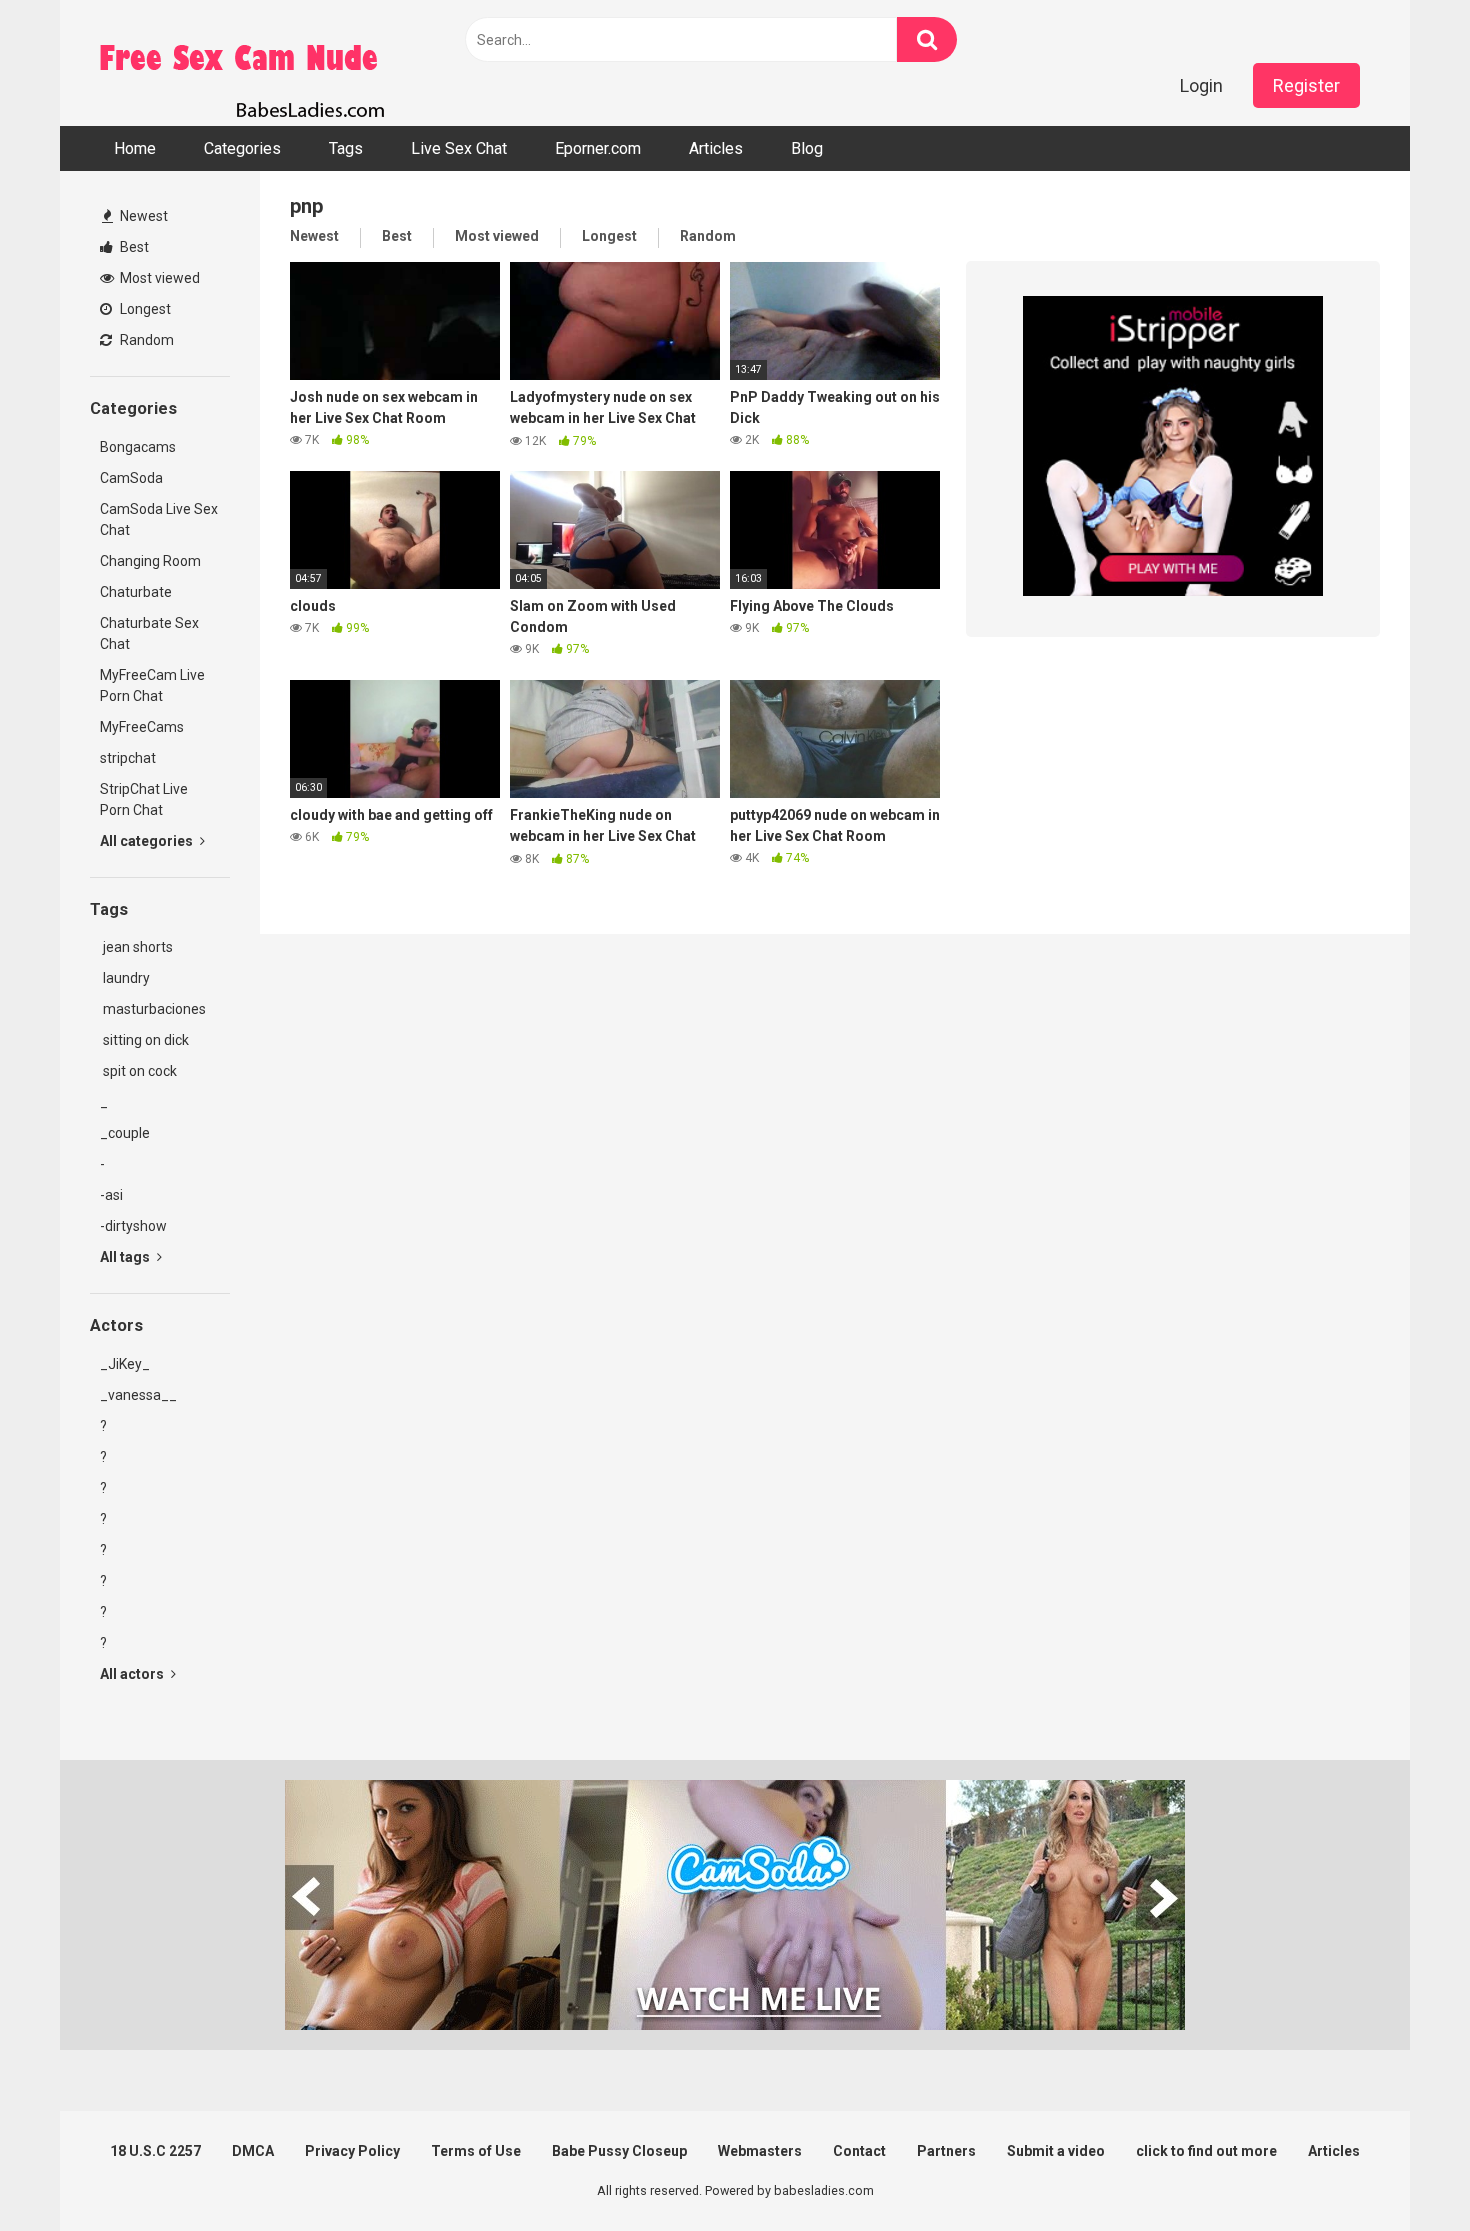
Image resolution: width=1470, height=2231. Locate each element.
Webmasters (760, 2151)
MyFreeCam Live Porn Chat (152, 685)
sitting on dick (144, 1040)
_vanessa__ (138, 1395)
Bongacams (138, 447)
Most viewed (158, 278)
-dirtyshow (133, 1226)
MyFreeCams (142, 727)
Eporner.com (598, 148)
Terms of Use (476, 2151)
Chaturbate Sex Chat (149, 633)
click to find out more (1206, 2151)
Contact (859, 2151)
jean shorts (136, 947)
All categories (148, 841)
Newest (142, 216)
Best (133, 247)
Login (1201, 85)
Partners (946, 2151)
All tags (126, 1257)
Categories (242, 148)
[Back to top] (1403, 2170)
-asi (111, 1195)
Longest (144, 309)
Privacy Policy (352, 2151)
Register (1306, 85)
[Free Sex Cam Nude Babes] (240, 63)
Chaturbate (136, 592)
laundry (125, 978)
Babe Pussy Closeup (619, 2151)
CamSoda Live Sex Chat (159, 519)
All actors (133, 1674)
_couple (125, 1133)
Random (145, 340)
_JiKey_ (125, 1364)
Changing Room (150, 561)
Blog (807, 148)
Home (135, 148)
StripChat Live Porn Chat (144, 799)
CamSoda (131, 478)
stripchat (128, 758)
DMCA (253, 2151)
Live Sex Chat (459, 148)
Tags (346, 148)
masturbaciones (153, 1009)
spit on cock (138, 1071)
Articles (716, 148)
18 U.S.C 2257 (155, 2151)
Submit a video (1056, 2151)
